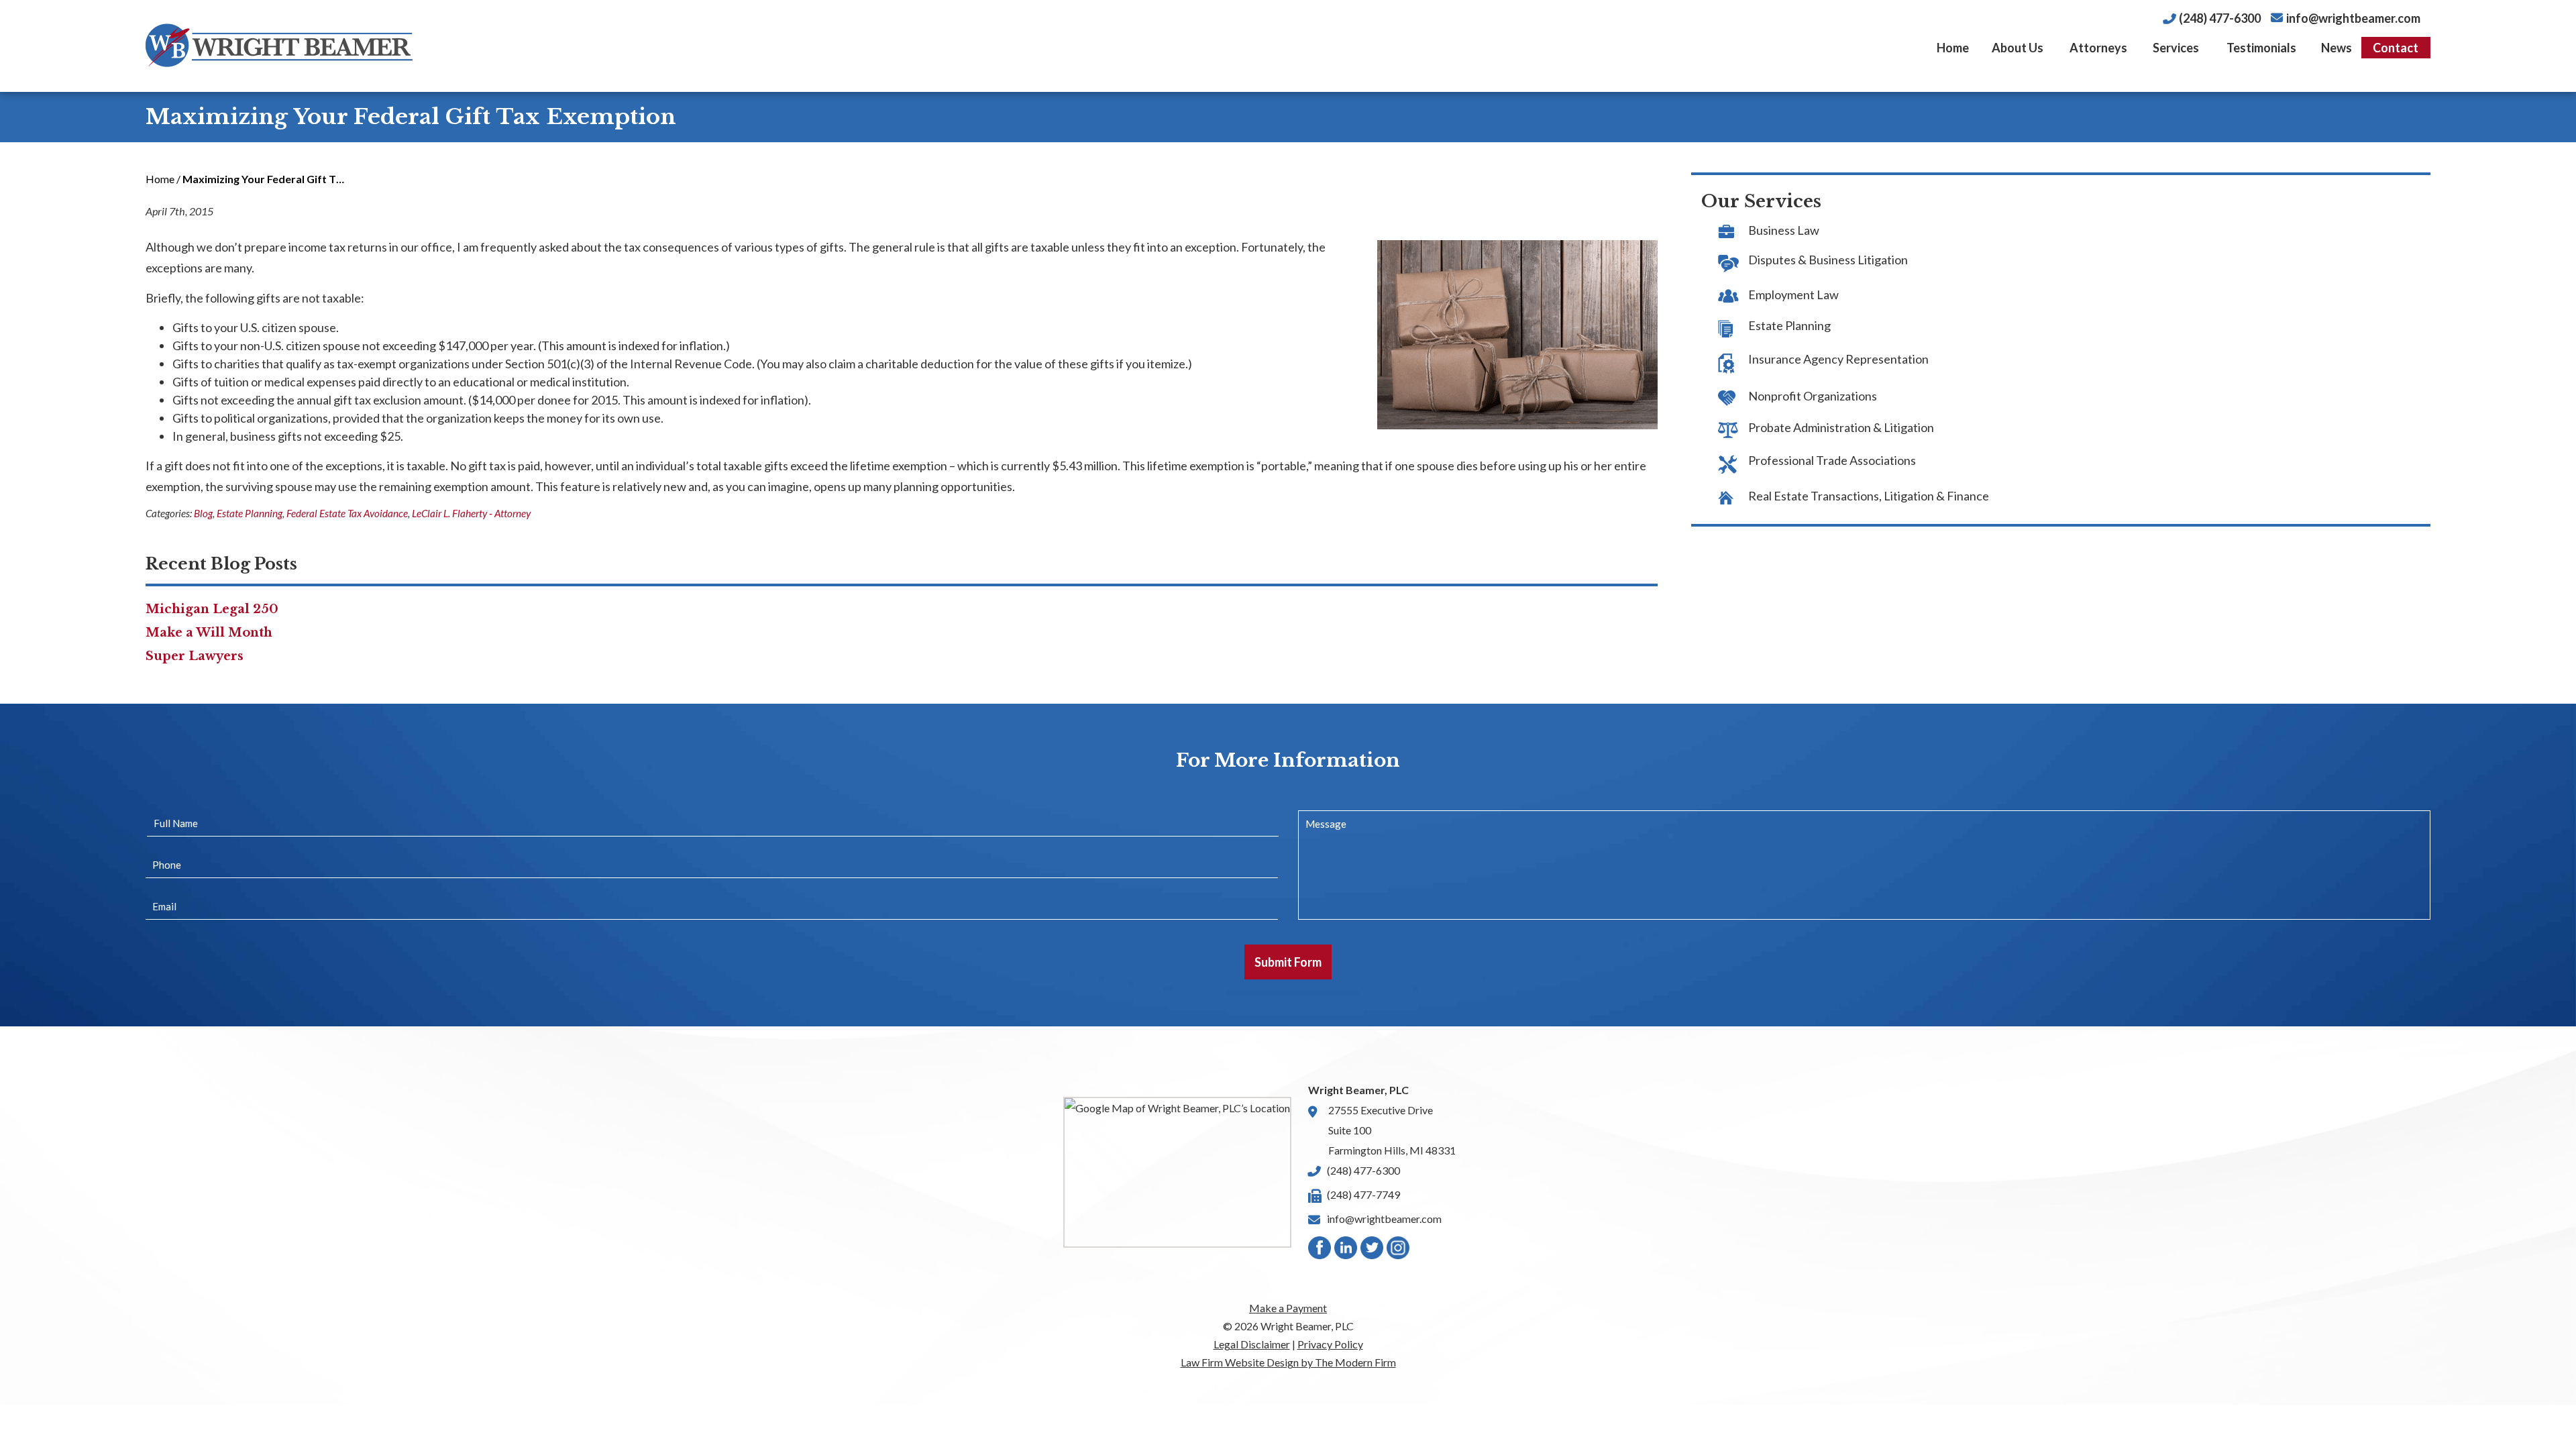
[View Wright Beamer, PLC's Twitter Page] (1373, 1251)
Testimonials (2261, 48)
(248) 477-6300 (2220, 18)
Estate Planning (250, 513)
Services (2176, 48)
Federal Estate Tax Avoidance (347, 513)
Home (1953, 48)
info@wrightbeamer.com (2353, 18)
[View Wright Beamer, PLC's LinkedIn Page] (1346, 1251)
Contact (2396, 48)
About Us (2018, 48)
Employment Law (1793, 294)
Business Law (1784, 230)
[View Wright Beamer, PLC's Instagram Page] (1399, 1251)
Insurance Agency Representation (1838, 359)
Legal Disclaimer (1252, 1344)
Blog (203, 513)
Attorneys (2098, 48)
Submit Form (1288, 962)
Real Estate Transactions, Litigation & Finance (1869, 496)
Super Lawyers (195, 656)
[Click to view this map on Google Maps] (1177, 1172)
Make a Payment (1288, 1308)
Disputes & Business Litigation (1828, 260)
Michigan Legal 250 (212, 609)
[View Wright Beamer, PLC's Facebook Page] (1320, 1251)
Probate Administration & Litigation (1841, 427)
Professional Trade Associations (1832, 460)
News (2337, 48)
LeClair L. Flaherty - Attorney (471, 513)
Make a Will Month (209, 633)
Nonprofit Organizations (1813, 396)
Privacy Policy (1330, 1344)
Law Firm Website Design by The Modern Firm (1288, 1362)
